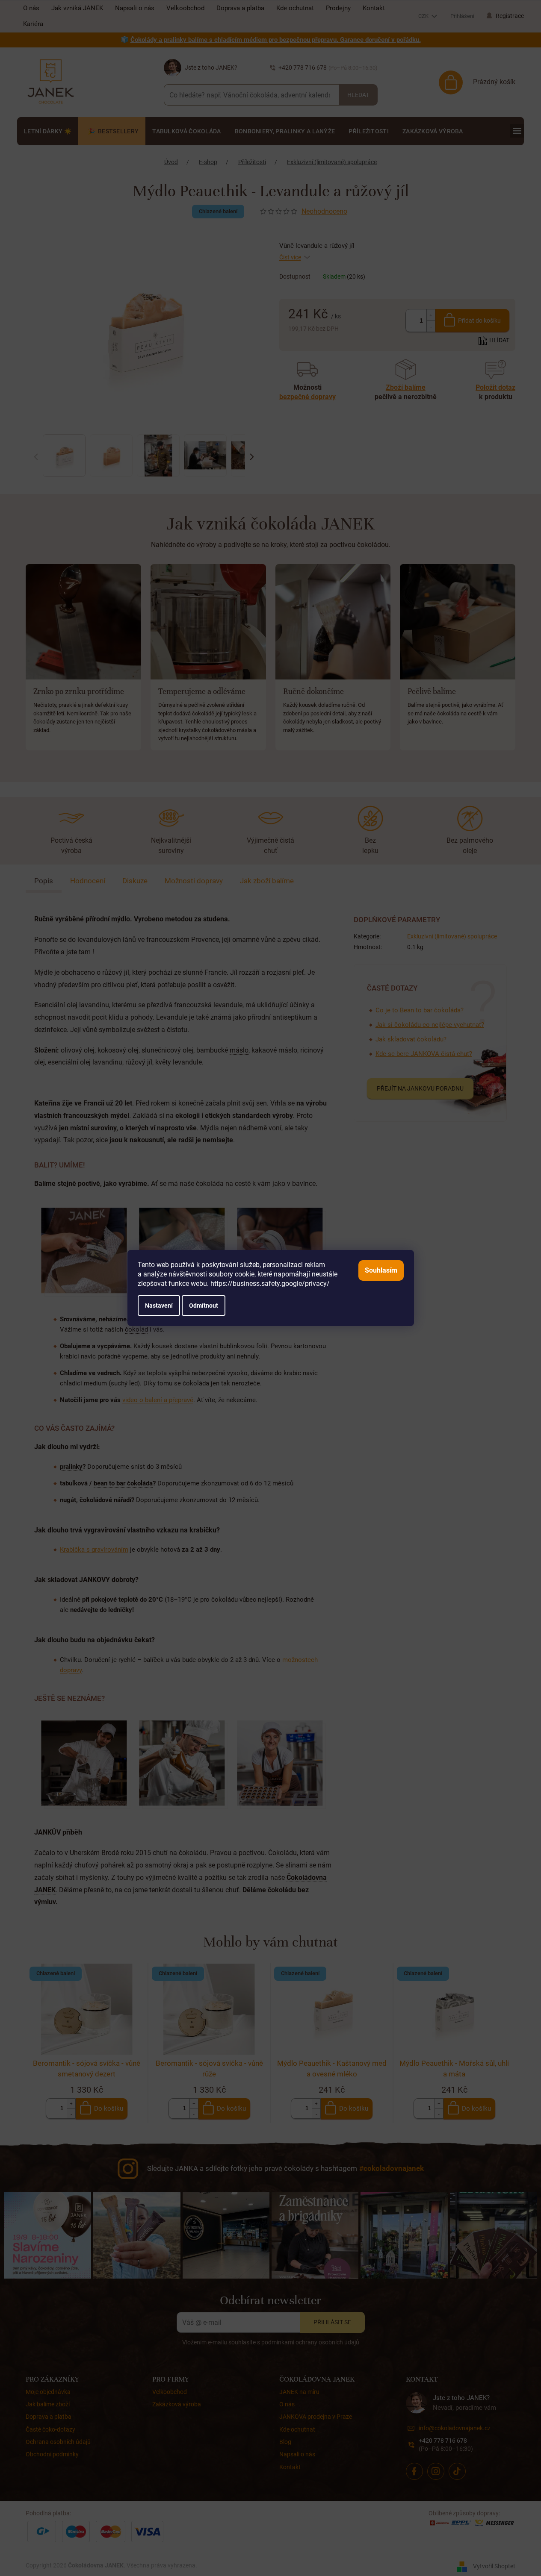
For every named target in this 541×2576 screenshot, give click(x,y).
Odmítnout (204, 1306)
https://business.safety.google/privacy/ (270, 1284)
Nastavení (159, 1306)
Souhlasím (381, 1270)
